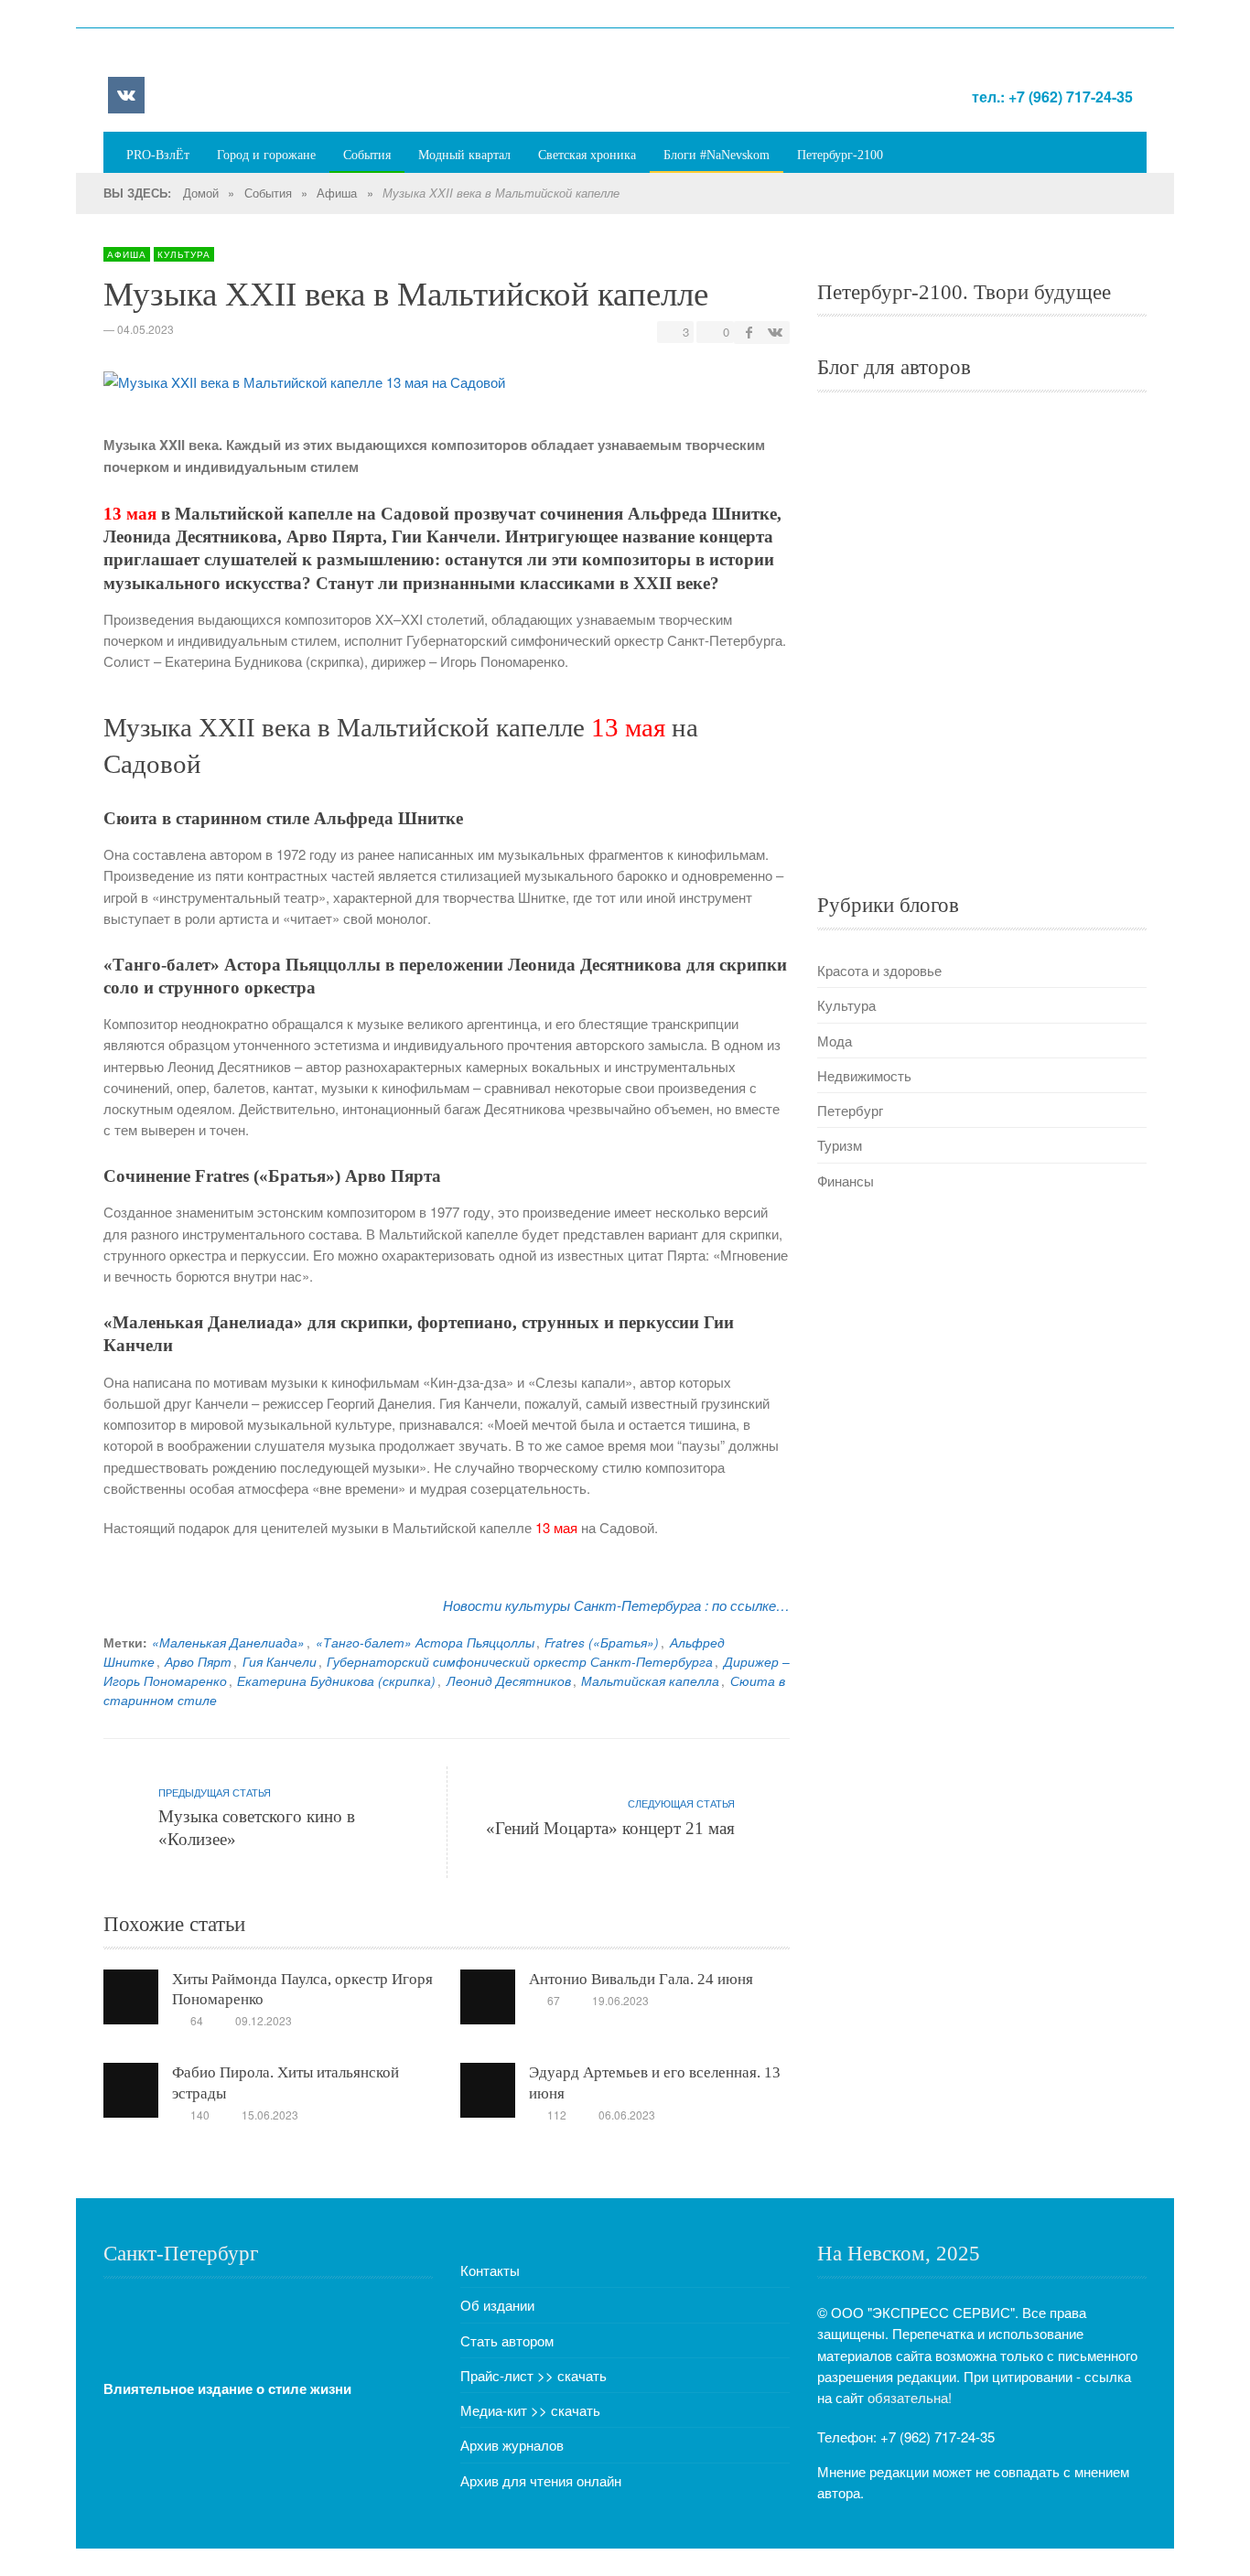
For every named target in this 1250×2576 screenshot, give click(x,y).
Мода (835, 1041)
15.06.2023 (270, 2114)
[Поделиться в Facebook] (749, 332)
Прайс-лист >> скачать (533, 2375)
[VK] (126, 95)
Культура (184, 254)
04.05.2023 (145, 329)
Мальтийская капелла (650, 1681)
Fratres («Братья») (602, 1642)
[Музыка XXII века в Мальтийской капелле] (304, 386)
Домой (201, 193)
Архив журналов (512, 2445)
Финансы (846, 1181)
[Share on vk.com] (774, 332)
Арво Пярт (198, 1662)
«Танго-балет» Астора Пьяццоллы (425, 1642)
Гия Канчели (280, 1662)
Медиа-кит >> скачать (530, 2410)
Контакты (490, 2270)
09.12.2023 (264, 2020)
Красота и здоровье (879, 970)
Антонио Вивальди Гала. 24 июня (641, 1979)
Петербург (850, 1110)
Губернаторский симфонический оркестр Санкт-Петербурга (520, 1662)
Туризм (840, 1145)
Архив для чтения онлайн (541, 2480)
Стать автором (507, 2340)
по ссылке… (751, 1605)
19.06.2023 (620, 2000)
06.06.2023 (627, 2114)
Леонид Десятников (509, 1681)
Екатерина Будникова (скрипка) (336, 1681)
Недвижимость (864, 1075)
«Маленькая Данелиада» (228, 1642)
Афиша (337, 193)
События (268, 193)
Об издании (497, 2305)
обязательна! (910, 2397)
